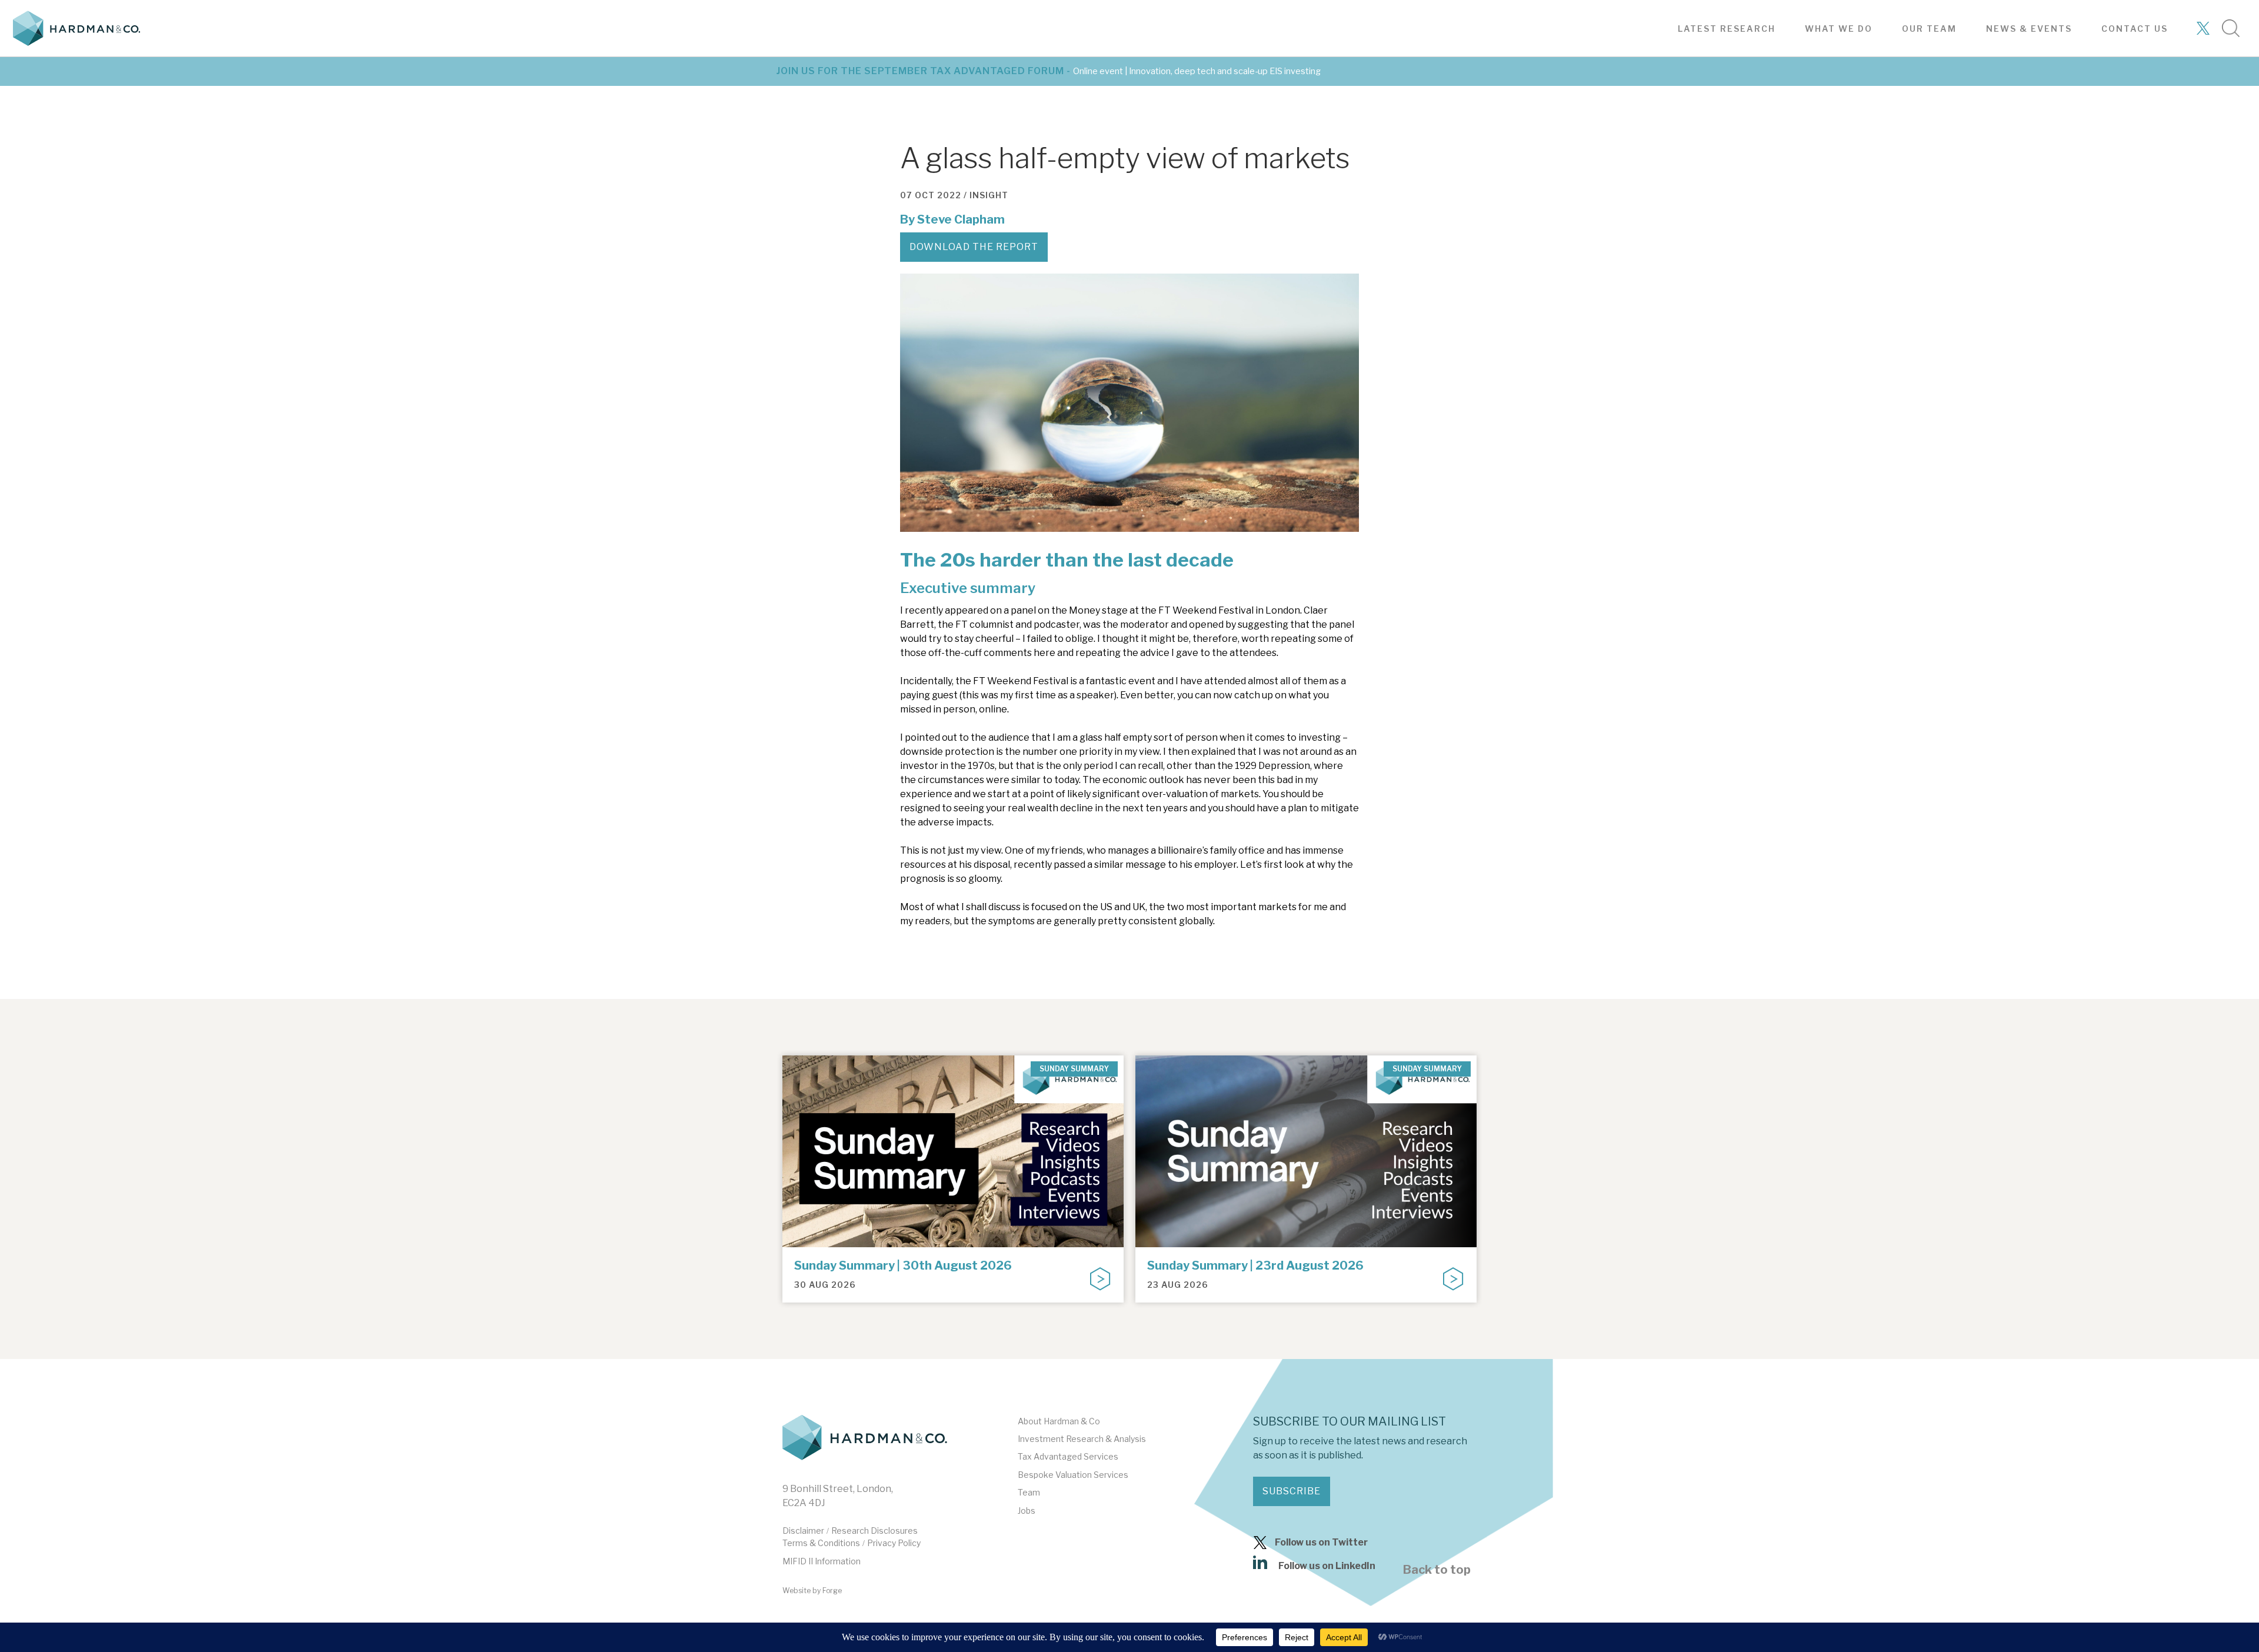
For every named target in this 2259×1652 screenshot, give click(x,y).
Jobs (1027, 1511)
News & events (2029, 29)
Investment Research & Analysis (1082, 1439)
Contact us (2135, 29)
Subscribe (1292, 1491)
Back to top (1437, 1570)
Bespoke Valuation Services (1073, 1475)
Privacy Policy (894, 1543)
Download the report (974, 247)
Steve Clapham (961, 219)
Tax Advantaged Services (1068, 1456)
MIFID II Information (822, 1561)
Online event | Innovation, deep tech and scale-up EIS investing (1197, 71)
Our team (1929, 29)
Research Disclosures (874, 1531)
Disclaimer (803, 1531)
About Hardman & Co (1059, 1421)
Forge (832, 1591)
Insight (989, 195)
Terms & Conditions (821, 1543)
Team (1029, 1492)
